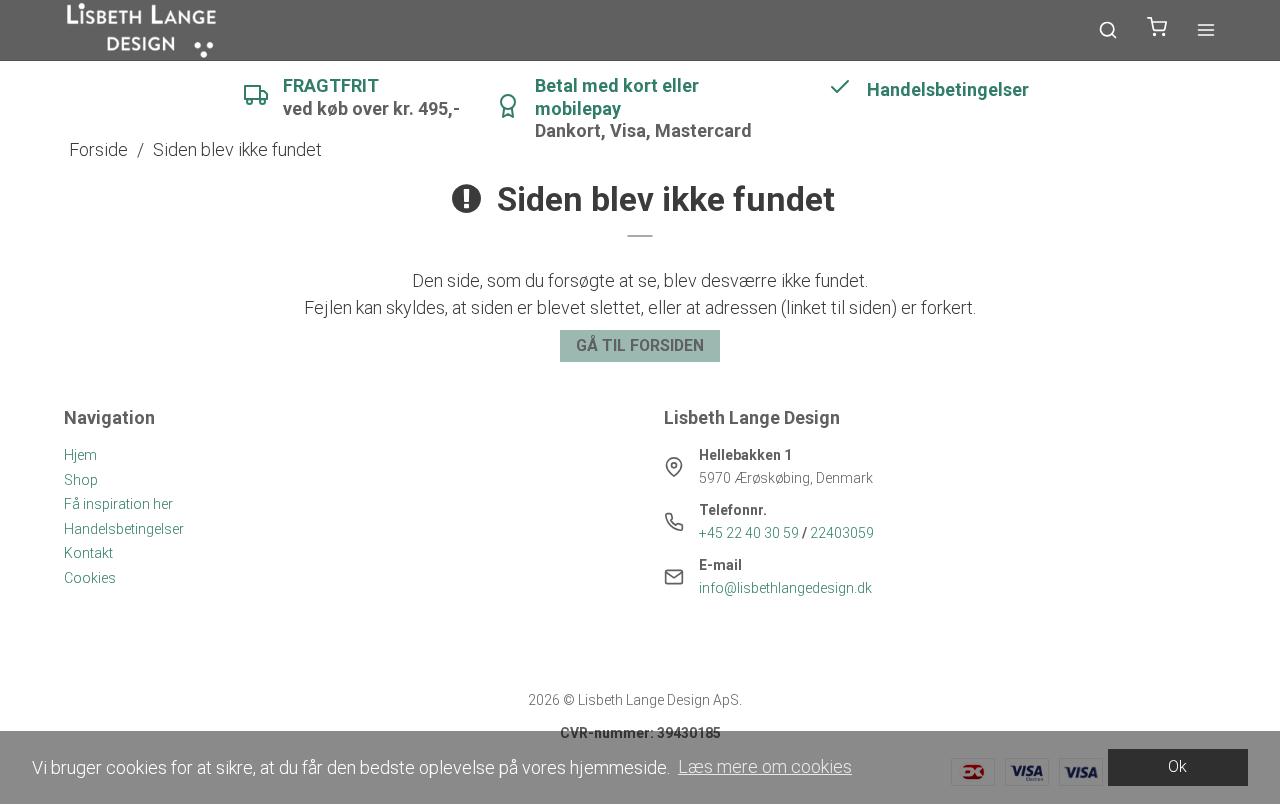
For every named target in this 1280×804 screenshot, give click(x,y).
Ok (1177, 766)
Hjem (80, 455)
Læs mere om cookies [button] (765, 766)
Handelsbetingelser (124, 529)
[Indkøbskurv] (1157, 30)
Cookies (90, 578)
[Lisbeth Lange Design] (142, 30)
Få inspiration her (118, 504)
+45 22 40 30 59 (749, 533)
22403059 (842, 533)
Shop (81, 480)
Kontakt (88, 553)
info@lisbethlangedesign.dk (785, 588)
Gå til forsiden (640, 345)
